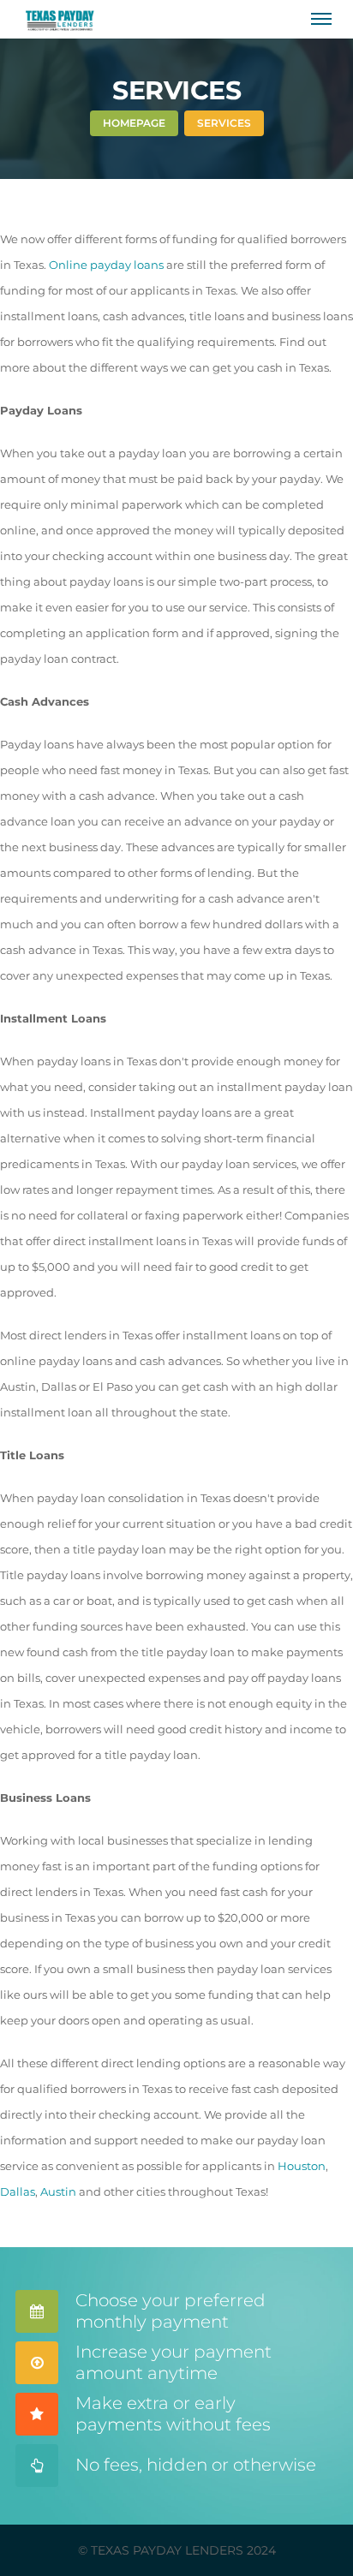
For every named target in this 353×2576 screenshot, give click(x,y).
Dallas (18, 2191)
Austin (58, 2191)
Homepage (134, 123)
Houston (302, 2166)
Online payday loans (106, 265)
